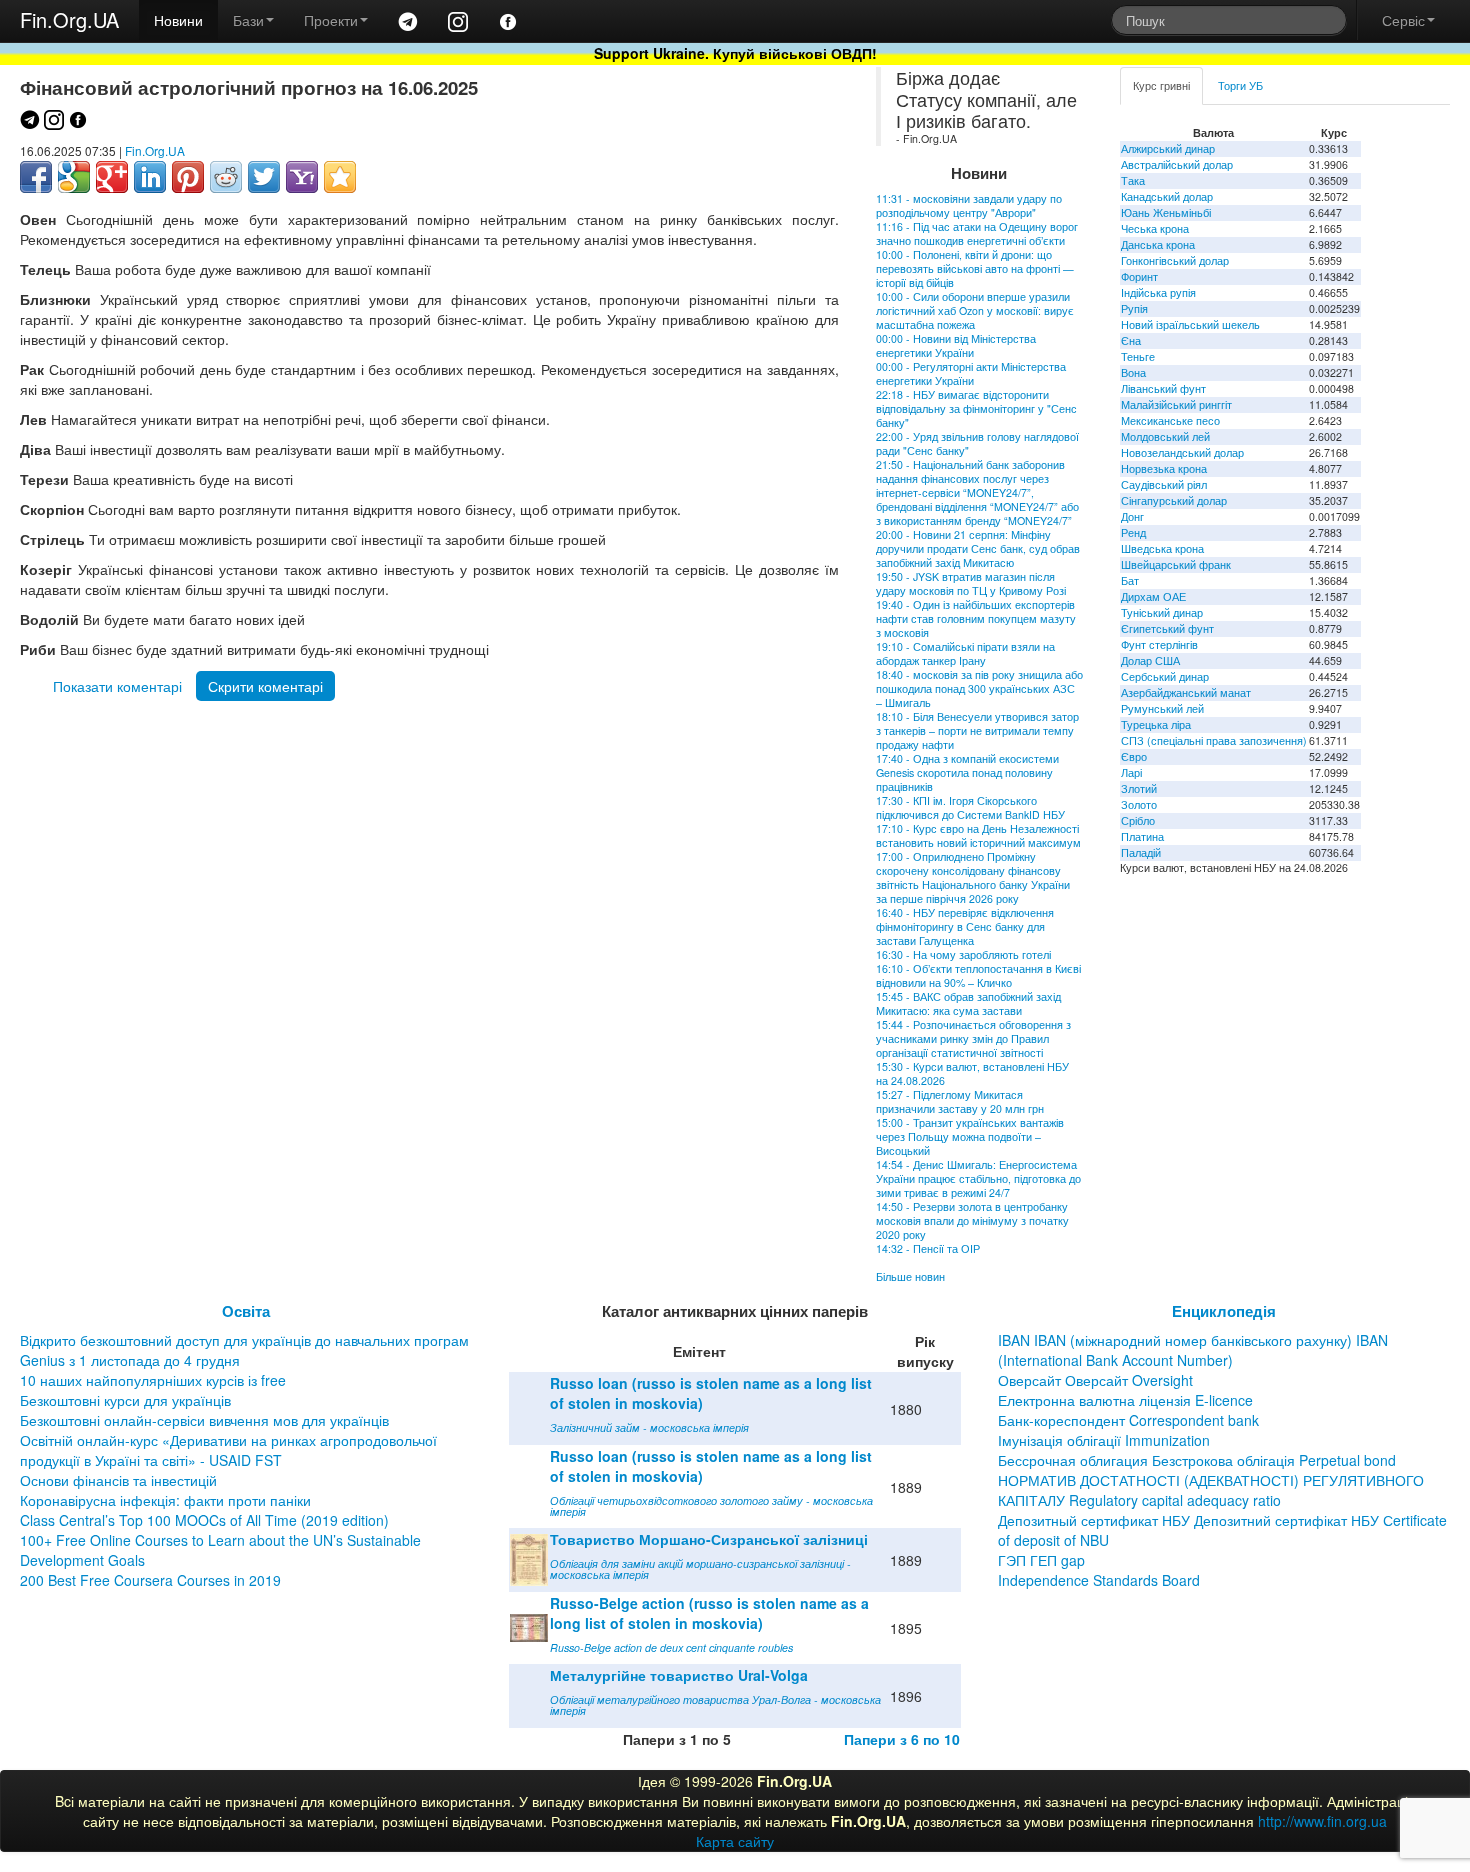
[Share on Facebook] (36, 177)
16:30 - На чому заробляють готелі (963, 954)
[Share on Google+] (112, 177)
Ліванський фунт (1163, 388)
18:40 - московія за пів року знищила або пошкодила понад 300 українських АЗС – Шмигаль (979, 688)
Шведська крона (1162, 548)
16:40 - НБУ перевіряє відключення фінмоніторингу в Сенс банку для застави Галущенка (965, 926)
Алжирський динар (1168, 148)
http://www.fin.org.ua (1322, 1821)
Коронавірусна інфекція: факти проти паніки (165, 1500)
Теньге (1138, 356)
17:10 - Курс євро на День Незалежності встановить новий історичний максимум (978, 835)
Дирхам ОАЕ (1153, 596)
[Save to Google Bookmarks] (74, 177)
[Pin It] (188, 177)
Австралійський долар (1177, 164)
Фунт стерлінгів (1159, 644)
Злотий (1139, 788)
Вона (1133, 372)
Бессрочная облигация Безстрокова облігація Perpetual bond (1197, 1460)
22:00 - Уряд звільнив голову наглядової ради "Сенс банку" (977, 443)
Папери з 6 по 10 (902, 1739)
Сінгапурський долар (1174, 500)
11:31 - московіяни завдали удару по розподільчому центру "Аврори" (969, 205)
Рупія (1134, 308)
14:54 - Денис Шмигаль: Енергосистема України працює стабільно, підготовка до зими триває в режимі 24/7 (978, 1178)
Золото (1139, 804)
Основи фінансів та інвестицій (118, 1480)
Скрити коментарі (265, 686)
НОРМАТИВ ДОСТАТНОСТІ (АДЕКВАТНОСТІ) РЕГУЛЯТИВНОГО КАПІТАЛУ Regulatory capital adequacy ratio (1211, 1490)
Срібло (1138, 820)
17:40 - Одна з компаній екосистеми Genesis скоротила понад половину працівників (967, 772)
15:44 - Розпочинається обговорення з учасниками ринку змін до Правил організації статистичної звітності (973, 1038)
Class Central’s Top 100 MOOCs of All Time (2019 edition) (204, 1520)
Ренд (1133, 532)
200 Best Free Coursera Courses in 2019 (150, 1580)
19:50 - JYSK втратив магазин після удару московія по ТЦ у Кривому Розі (971, 583)
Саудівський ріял (1164, 484)
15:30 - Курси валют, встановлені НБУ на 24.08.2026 (972, 1073)
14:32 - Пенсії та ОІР (928, 1248)
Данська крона (1158, 244)
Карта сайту (735, 1841)
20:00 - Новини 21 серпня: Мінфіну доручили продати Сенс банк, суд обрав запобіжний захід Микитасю (978, 548)
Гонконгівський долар (1175, 260)
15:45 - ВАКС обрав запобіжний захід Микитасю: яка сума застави (968, 1003)
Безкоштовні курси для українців (125, 1400)
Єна (1131, 340)
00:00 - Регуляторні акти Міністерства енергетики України (971, 373)
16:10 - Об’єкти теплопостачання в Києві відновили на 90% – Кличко (978, 975)
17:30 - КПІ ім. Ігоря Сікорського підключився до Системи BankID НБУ (970, 807)
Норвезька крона (1164, 468)
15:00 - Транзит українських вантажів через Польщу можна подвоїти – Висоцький (970, 1136)
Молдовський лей (1165, 436)
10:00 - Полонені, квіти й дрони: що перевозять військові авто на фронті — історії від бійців (975, 268)
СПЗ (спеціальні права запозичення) (1214, 740)
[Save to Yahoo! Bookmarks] (302, 177)
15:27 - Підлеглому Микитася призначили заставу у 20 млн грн (960, 1101)
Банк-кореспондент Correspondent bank (1128, 1420)
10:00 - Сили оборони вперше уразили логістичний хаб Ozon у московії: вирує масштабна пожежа (975, 310)
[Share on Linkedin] (150, 177)
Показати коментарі (117, 686)
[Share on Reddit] (226, 177)
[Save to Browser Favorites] (340, 177)
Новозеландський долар (1182, 452)
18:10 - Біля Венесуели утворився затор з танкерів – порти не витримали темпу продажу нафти (977, 730)
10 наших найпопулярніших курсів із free (153, 1380)
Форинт (1139, 276)
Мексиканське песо (1170, 420)
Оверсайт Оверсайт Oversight (1095, 1380)
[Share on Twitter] (264, 177)
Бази (248, 20)
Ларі (1131, 772)
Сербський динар (1165, 676)
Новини (178, 20)
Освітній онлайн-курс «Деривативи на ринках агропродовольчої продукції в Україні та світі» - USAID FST (228, 1450)
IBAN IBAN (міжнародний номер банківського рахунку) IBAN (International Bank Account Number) (1193, 1350)
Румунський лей (1162, 708)
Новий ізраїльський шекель (1190, 324)
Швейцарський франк (1176, 564)
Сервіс (1403, 20)
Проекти (331, 20)
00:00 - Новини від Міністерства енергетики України (956, 345)
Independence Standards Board (1099, 1580)
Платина (1142, 836)
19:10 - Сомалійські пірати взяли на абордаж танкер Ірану (965, 653)
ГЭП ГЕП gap (1041, 1560)
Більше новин (910, 1276)
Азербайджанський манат (1186, 692)
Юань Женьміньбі (1166, 212)
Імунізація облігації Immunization (1104, 1440)
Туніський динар (1162, 612)
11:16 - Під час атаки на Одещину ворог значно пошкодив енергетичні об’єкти (977, 233)
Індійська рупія (1158, 292)
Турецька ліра (1156, 724)
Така (1133, 180)
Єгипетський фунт (1167, 628)
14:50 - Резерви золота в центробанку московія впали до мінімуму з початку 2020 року (972, 1220)
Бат (1130, 580)
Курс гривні (1161, 85)
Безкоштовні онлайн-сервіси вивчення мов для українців (204, 1420)
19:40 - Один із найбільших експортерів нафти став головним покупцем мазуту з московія (976, 618)
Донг (1132, 516)
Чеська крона (1155, 228)
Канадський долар (1167, 196)
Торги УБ (1240, 85)
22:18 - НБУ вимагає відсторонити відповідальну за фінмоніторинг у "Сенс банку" (976, 408)
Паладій (1141, 852)
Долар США (1150, 660)
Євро (1134, 756)
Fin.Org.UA (69, 19)
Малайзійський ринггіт (1176, 404)
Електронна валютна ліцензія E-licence (1125, 1400)
